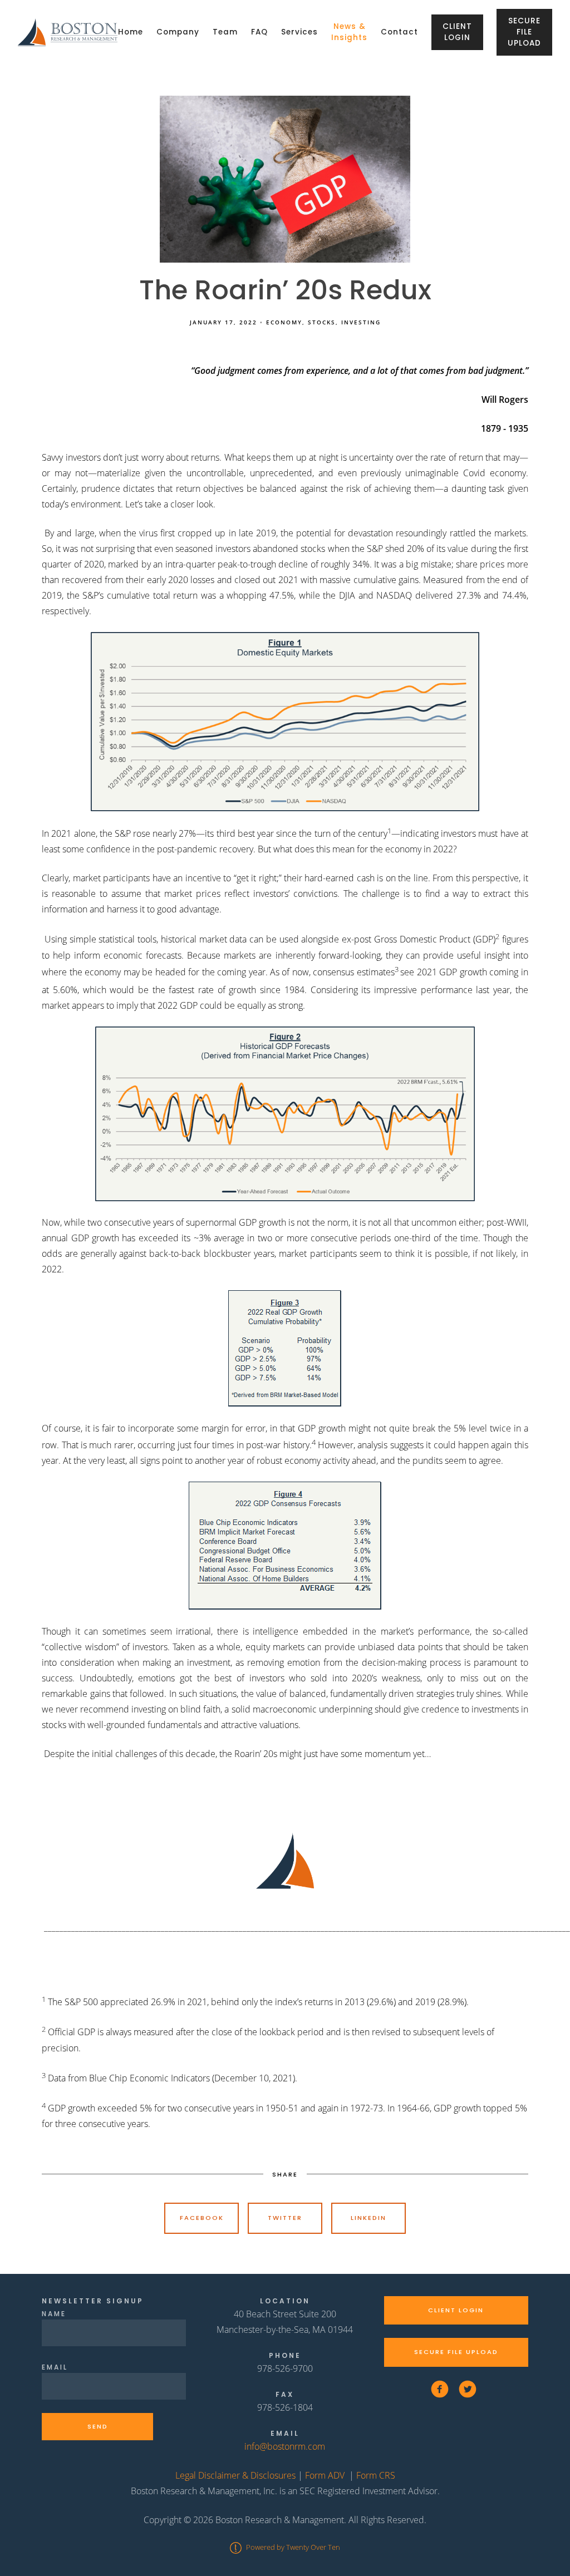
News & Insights (349, 32)
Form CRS (376, 2475)
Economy (284, 322)
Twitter (285, 2218)
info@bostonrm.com (285, 2446)
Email (55, 2367)
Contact (399, 32)
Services (299, 32)
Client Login (457, 32)
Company (178, 32)
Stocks (322, 322)
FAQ (259, 32)
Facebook (202, 2218)
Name (54, 2314)
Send (98, 2426)
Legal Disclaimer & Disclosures (235, 2475)
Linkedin (368, 2218)
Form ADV (325, 2475)
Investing (361, 322)
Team (225, 32)
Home (131, 32)
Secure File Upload (524, 32)
